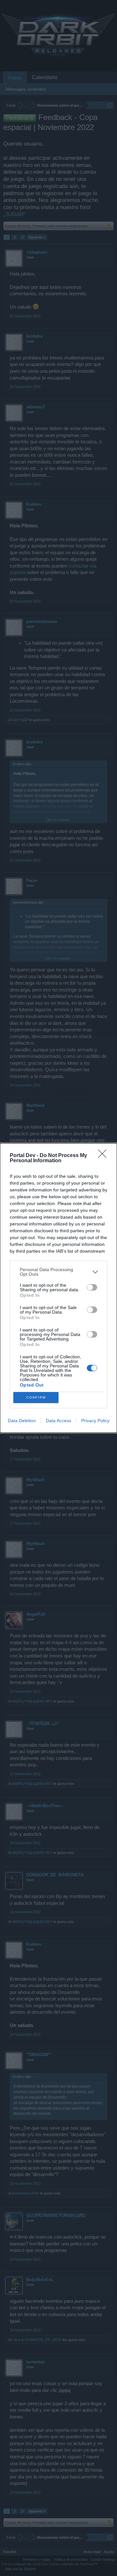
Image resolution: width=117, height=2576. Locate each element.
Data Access (58, 1421)
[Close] (104, 1156)
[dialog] (58, 1288)
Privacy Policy (95, 1421)
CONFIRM (36, 1397)
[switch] (92, 1287)
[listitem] (58, 1272)
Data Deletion (22, 1421)
